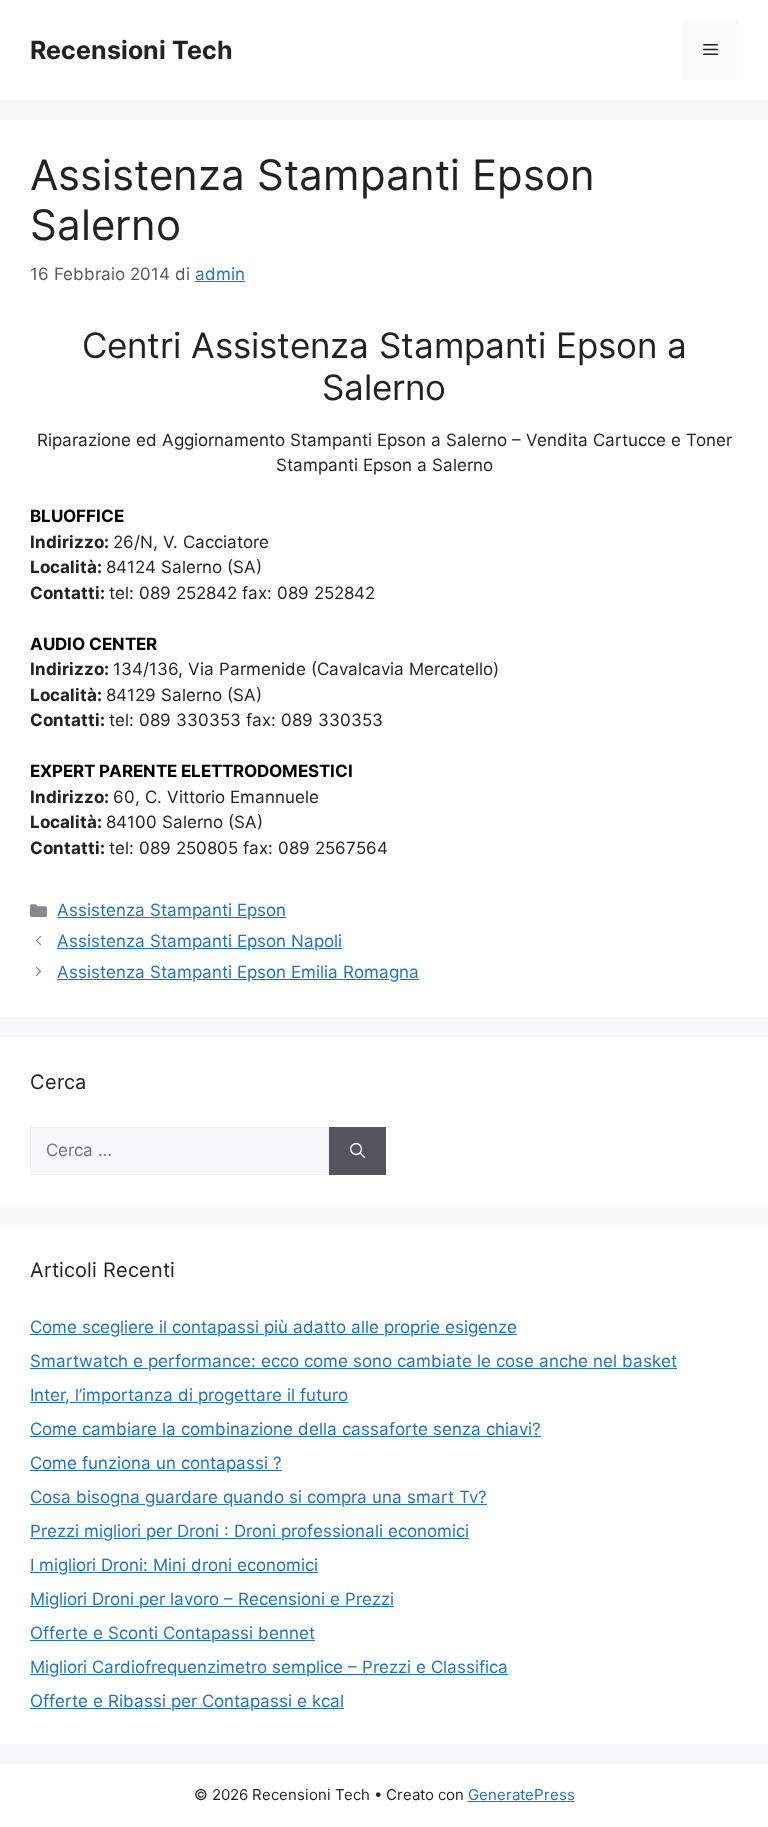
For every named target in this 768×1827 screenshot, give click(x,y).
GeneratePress (521, 1794)
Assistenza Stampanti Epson (171, 910)
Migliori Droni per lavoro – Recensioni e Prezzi (212, 1599)
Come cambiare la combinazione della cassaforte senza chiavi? (285, 1429)
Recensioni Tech (131, 50)
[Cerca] (357, 1151)
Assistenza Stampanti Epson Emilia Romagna (238, 972)
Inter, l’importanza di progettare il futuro (189, 1395)
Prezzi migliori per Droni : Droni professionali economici (249, 1531)
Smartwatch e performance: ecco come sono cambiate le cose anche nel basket (353, 1361)
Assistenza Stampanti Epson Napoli (199, 941)
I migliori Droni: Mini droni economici (174, 1565)
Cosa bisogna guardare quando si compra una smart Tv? (258, 1497)
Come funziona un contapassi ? (156, 1463)
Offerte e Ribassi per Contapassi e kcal (187, 1701)
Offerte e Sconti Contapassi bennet (172, 1633)
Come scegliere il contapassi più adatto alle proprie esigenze (273, 1327)
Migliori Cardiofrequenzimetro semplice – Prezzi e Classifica (269, 1667)
